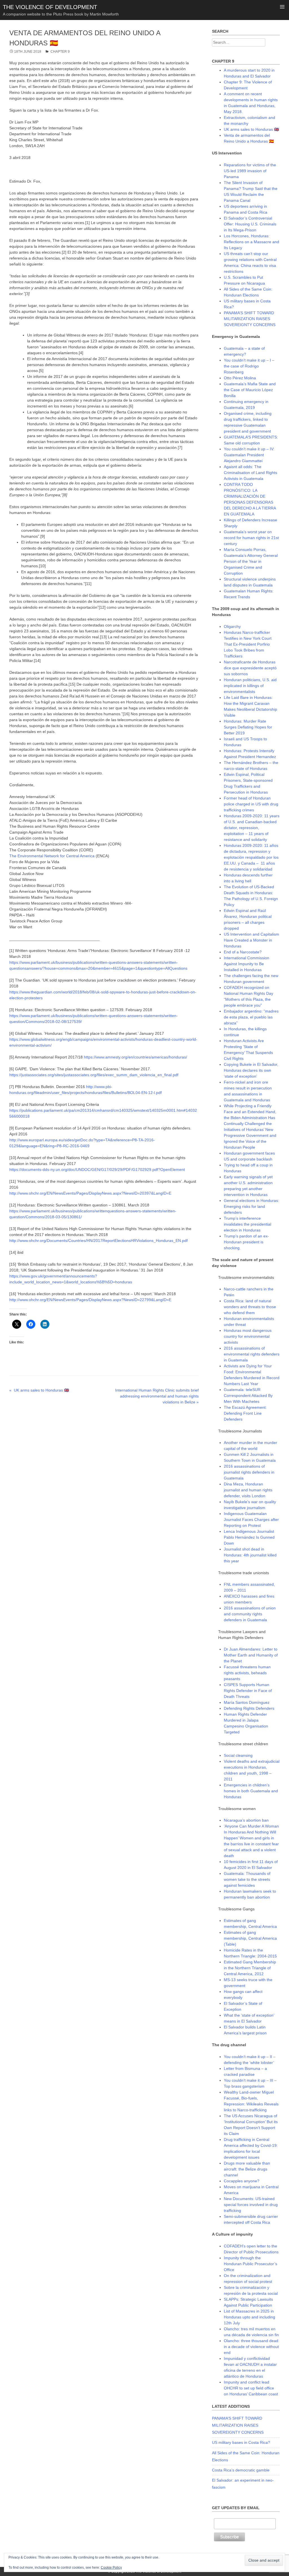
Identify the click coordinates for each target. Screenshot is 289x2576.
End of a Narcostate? (243, 952)
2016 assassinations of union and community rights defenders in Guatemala (250, 1614)
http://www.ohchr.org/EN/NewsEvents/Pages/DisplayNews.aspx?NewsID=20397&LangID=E (90, 1193)
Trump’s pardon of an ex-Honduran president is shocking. (246, 1242)
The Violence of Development (50, 7)
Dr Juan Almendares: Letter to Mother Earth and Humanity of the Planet (251, 1655)
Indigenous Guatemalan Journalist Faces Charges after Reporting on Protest (251, 1520)
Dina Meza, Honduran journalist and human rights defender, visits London (248, 1490)
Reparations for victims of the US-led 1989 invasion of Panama (250, 171)
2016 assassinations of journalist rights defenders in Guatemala (249, 1472)
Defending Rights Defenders (249, 1708)
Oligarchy (232, 626)
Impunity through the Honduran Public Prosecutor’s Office (250, 2264)
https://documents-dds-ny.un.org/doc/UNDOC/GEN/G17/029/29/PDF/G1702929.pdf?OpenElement (97, 1170)
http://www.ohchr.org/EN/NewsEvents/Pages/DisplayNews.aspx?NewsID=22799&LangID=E (90, 1300)
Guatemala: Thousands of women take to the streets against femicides (247, 1879)
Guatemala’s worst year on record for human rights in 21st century (251, 538)
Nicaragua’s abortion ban (246, 1820)
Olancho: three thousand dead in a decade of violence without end (251, 2347)
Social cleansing (238, 1755)
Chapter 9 (60, 52)
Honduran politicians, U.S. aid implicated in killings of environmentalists (250, 686)
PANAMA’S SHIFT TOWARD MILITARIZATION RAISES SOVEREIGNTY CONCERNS (250, 319)
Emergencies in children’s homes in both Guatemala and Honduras (251, 1791)
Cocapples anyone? (242, 2181)
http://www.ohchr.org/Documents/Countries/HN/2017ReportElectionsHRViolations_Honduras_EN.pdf (98, 1241)
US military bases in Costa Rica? (241, 2442)
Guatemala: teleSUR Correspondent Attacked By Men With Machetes (248, 1396)
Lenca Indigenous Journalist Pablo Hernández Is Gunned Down (249, 1537)
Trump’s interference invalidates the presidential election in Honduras (248, 1224)
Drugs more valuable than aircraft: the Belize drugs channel (247, 2169)
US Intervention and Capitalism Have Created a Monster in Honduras (251, 940)
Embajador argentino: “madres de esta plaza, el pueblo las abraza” (251, 1017)
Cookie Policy (111, 2568)
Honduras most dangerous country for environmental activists (248, 1336)
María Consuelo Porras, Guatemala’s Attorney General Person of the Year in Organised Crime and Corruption (251, 561)
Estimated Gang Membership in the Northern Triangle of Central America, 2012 (250, 1968)
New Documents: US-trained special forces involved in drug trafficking (251, 2205)
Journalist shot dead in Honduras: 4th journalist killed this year (250, 1555)
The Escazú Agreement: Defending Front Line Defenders (245, 1413)
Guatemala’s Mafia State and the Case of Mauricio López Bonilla (250, 390)
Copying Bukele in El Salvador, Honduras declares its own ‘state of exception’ (251, 1070)
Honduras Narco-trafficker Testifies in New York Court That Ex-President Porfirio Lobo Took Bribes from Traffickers (248, 644)
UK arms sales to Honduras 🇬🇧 (251, 129)
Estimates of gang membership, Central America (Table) (250, 1938)
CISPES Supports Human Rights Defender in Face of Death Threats (248, 1691)
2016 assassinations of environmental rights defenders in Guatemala (252, 1354)
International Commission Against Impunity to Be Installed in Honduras (247, 964)
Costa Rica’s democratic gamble (241, 2470)
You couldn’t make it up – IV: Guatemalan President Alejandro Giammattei (249, 455)
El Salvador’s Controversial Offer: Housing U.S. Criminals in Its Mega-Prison (250, 224)
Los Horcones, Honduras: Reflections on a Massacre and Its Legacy (251, 242)
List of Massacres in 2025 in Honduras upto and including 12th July (249, 2317)
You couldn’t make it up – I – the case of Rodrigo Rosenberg (249, 366)
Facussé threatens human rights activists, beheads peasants (247, 1673)
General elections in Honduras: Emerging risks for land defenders (251, 1206)
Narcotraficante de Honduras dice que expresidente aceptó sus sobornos (250, 668)
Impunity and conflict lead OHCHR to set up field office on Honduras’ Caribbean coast (251, 2388)
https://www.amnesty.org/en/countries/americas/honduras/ (135, 1057)
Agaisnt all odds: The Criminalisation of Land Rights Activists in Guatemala (250, 473)
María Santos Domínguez (247, 1702)
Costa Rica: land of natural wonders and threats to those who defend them (250, 1307)
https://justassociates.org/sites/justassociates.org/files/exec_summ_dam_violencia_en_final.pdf (94, 1075)
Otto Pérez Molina (240, 378)
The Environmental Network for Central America (52, 856)
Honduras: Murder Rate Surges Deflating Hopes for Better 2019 (248, 727)
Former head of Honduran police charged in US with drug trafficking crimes (251, 804)
